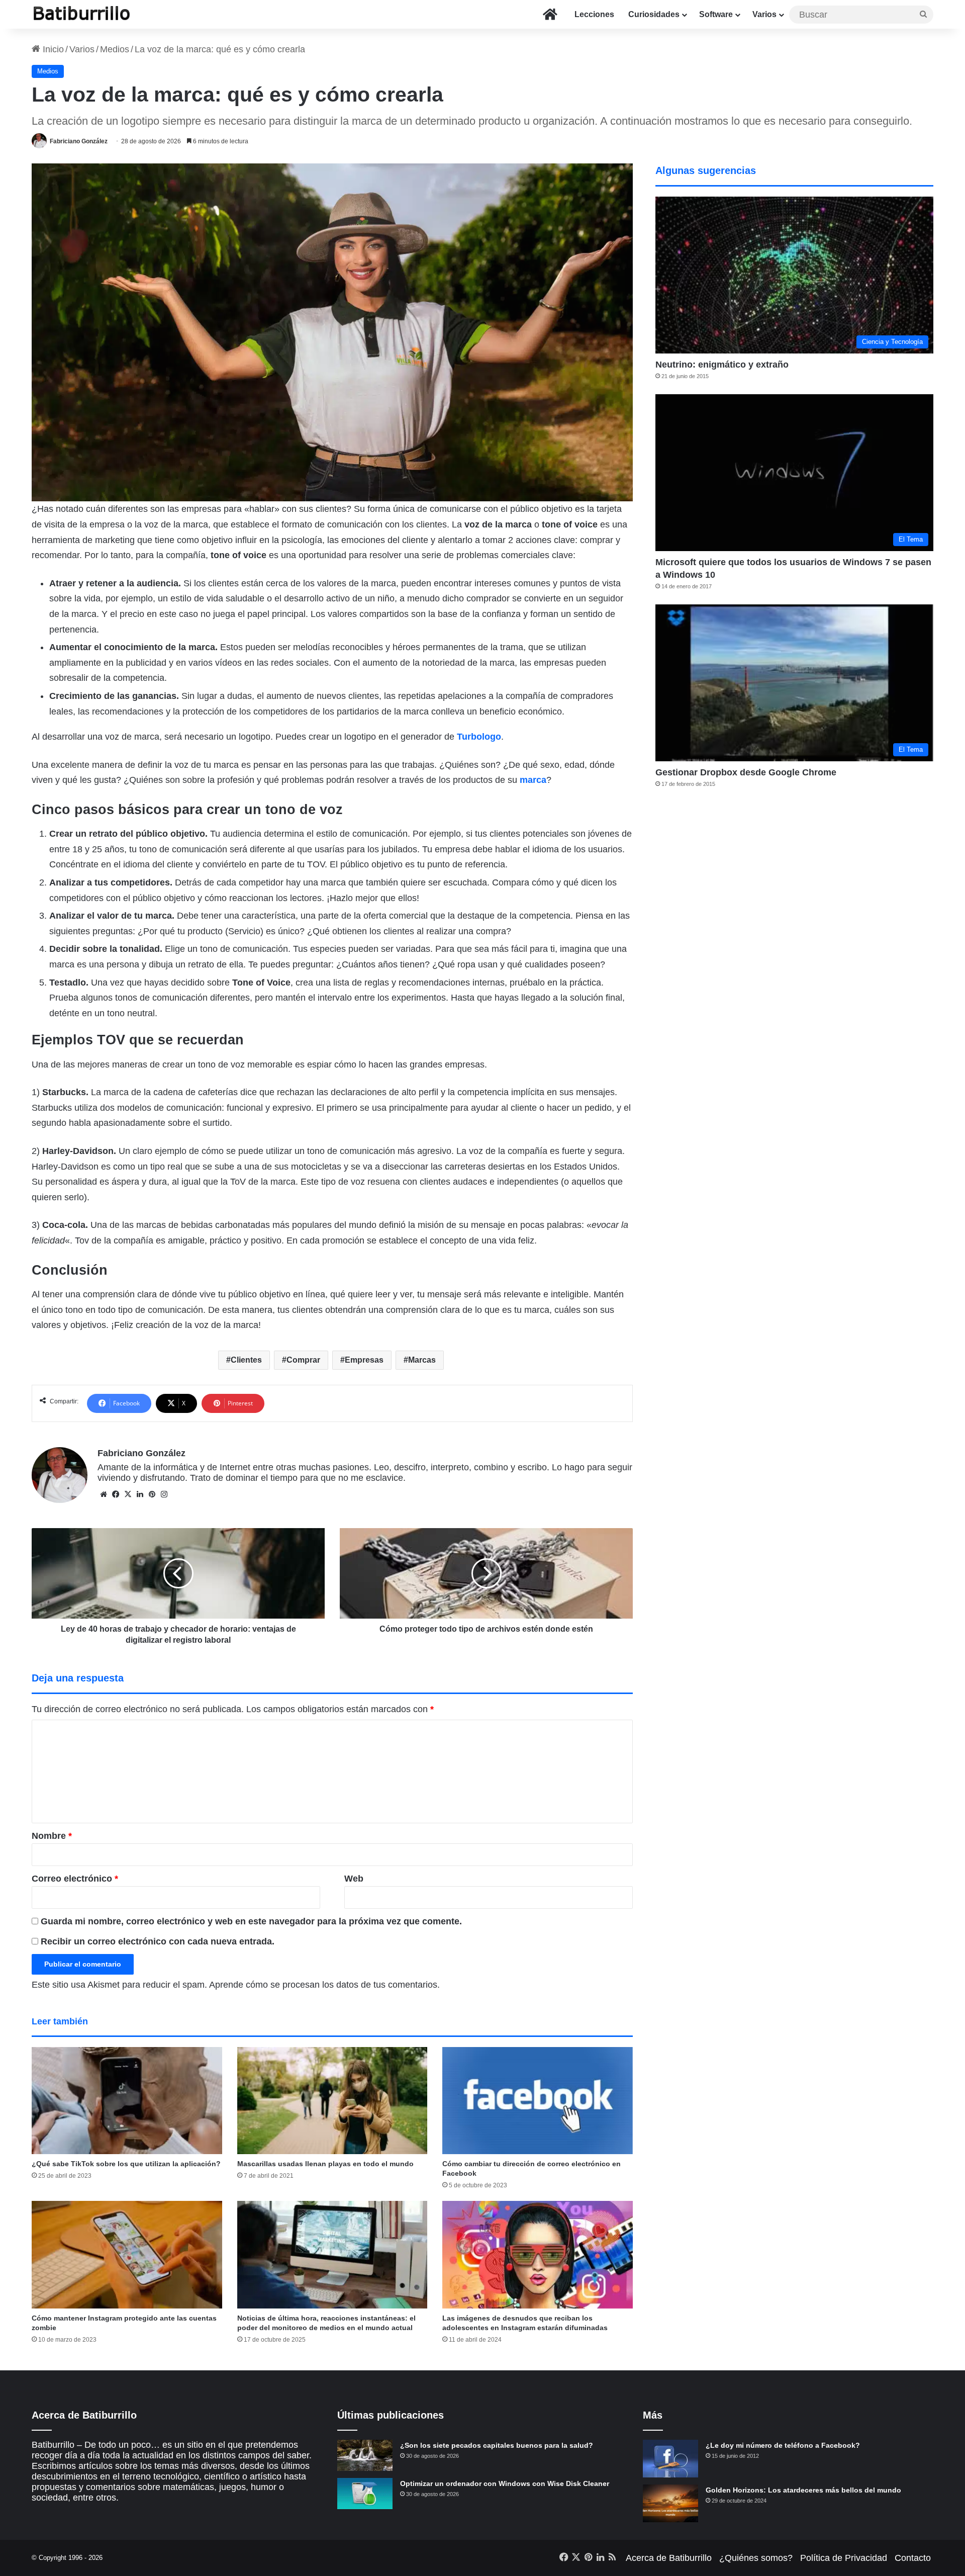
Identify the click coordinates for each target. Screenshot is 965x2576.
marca (533, 780)
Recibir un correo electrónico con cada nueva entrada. (158, 1941)
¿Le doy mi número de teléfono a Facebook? (783, 2445)
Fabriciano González (79, 141)
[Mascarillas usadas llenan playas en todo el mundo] (332, 2101)
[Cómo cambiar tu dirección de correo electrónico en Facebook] (538, 2101)
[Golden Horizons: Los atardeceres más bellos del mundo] (670, 2503)
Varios (764, 14)
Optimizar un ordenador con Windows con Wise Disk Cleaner (505, 2483)
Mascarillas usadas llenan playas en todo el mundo (325, 2164)
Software (716, 14)
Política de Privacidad (844, 2558)
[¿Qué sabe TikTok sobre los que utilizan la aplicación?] (127, 2101)
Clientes (246, 1360)
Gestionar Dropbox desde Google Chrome (746, 772)
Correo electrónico (75, 1879)
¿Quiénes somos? (756, 2558)
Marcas (422, 1360)
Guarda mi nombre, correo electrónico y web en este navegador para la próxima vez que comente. (251, 1921)
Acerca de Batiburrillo (669, 2558)
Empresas (364, 1360)
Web (354, 1879)
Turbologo (479, 737)
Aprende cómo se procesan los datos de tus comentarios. (324, 1985)
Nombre (52, 1836)
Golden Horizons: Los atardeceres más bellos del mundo (803, 2490)
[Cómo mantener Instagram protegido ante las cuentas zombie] (127, 2255)
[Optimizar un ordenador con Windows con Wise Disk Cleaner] (365, 2494)
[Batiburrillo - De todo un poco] (82, 14)
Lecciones (594, 14)
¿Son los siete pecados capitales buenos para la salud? (497, 2445)
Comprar (303, 1360)
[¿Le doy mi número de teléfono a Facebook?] (670, 2459)
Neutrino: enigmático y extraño (722, 365)
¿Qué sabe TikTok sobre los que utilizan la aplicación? (126, 2164)
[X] (128, 1494)
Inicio (52, 49)
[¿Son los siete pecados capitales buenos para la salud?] (365, 2455)
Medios (115, 49)
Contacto (913, 2558)
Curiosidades (654, 14)
